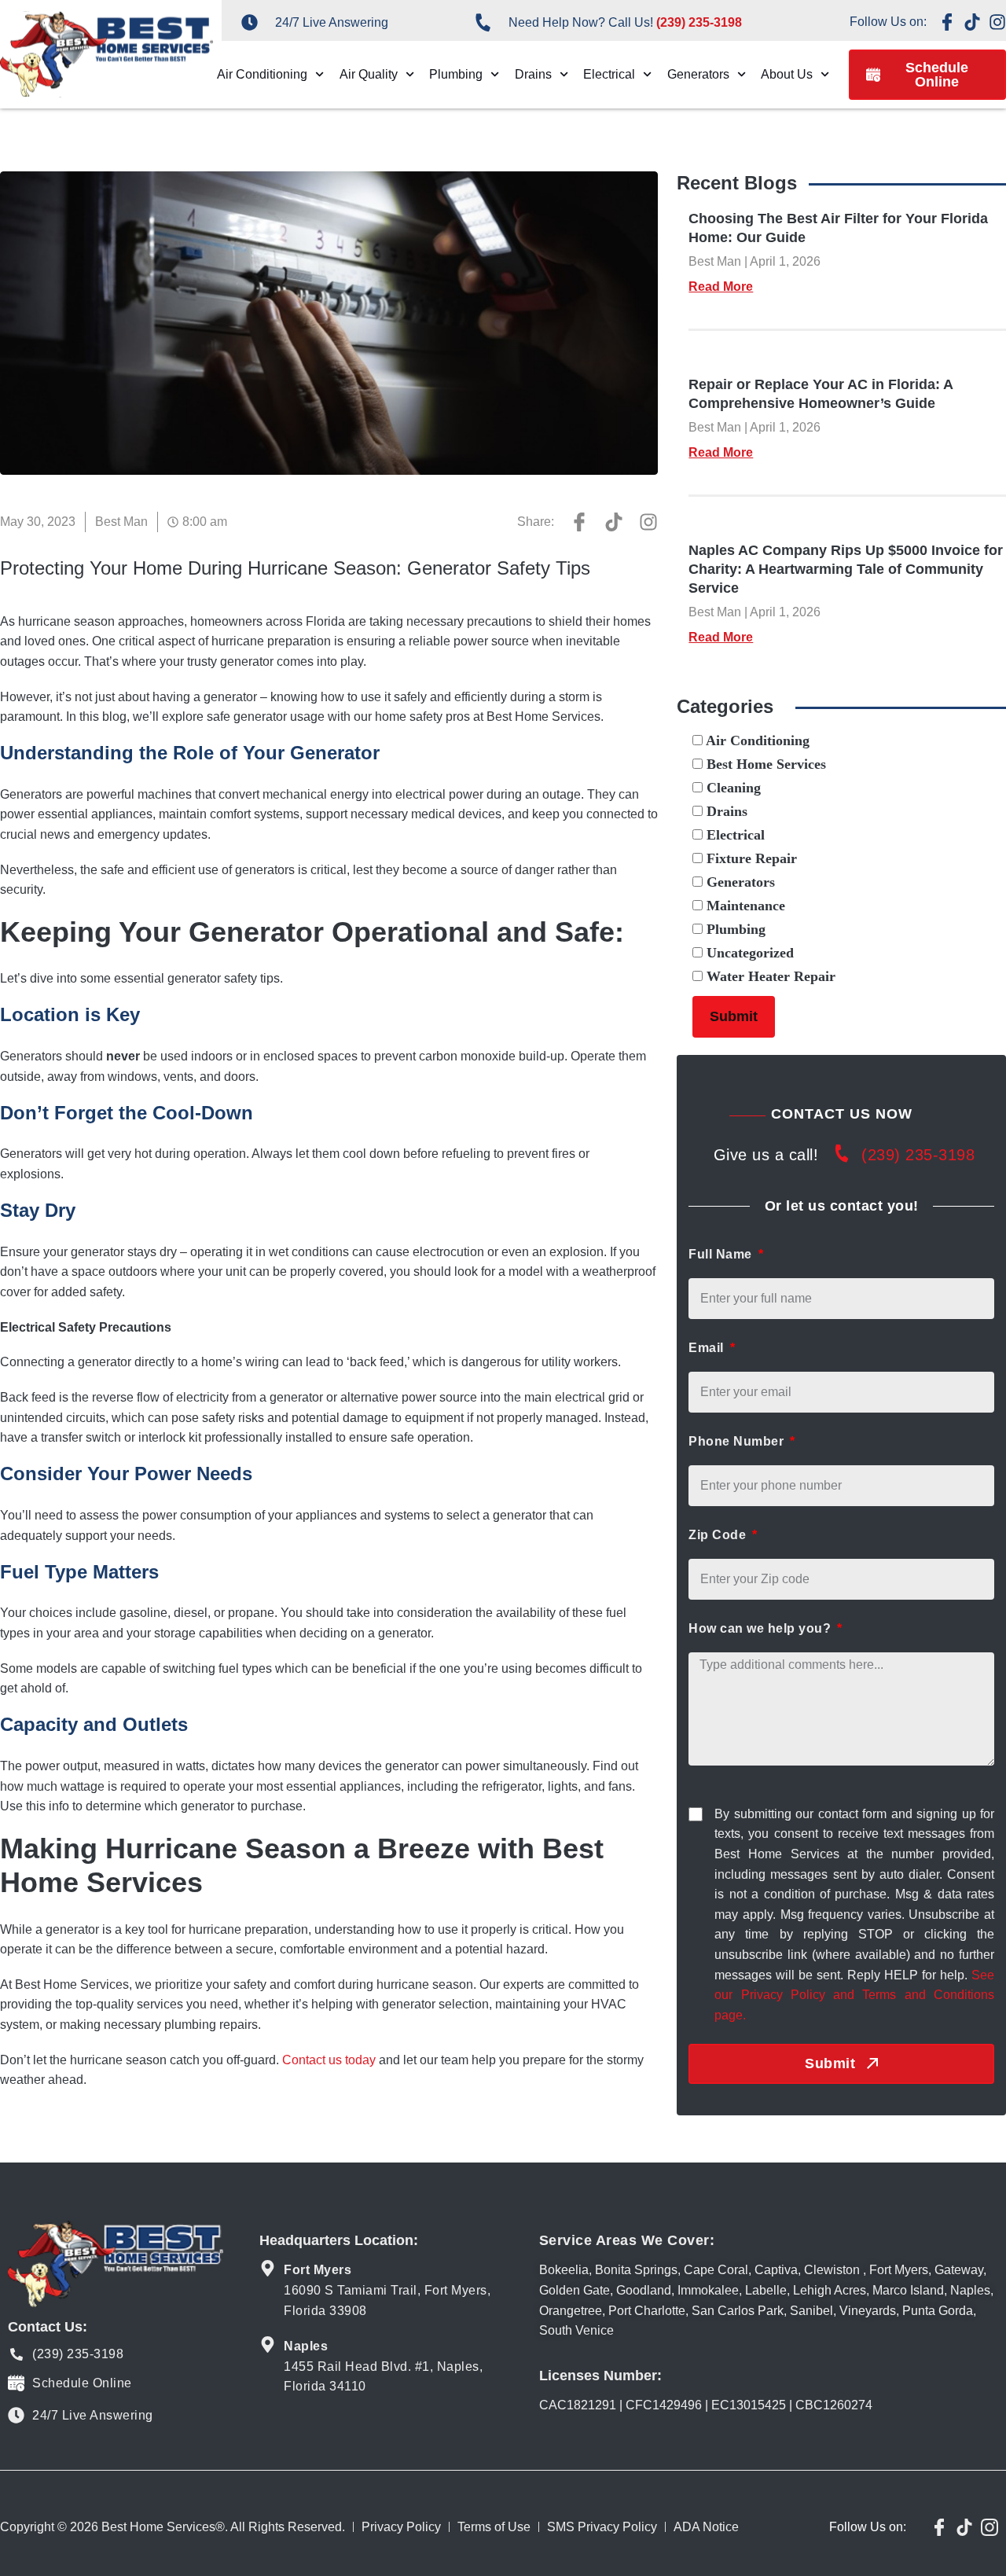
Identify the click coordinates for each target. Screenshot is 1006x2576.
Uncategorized (748, 953)
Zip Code (719, 1535)
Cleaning (732, 788)
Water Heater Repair (769, 976)
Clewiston (832, 2270)
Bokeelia (564, 2270)
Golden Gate (575, 2290)
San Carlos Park (738, 2311)
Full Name (722, 1254)
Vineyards (868, 2311)
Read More (721, 287)
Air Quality (369, 74)
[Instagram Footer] (989, 2527)
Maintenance (744, 906)
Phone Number (738, 1441)
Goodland (644, 2290)
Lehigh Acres (830, 2290)
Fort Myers (899, 2270)
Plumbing (456, 74)
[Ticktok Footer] (964, 2527)
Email (708, 1348)
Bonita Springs (636, 2270)
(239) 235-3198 (918, 1155)
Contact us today (329, 2060)
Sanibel (811, 2311)
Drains (533, 74)
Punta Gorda (938, 2311)
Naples (970, 2290)
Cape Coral (716, 2270)
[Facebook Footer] (939, 2527)
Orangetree (571, 2311)
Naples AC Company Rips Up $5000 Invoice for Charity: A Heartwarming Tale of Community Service (846, 569)
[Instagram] (997, 22)
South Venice (576, 2330)
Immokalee (708, 2290)
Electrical (609, 74)
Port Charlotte (647, 2311)
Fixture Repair (750, 858)
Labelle (766, 2290)
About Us (787, 74)
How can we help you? (762, 1628)
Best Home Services (764, 764)
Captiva (776, 2270)
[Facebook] (947, 22)
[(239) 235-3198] (842, 1157)
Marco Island (908, 2290)
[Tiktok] (972, 22)
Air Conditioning (262, 74)
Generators (698, 74)
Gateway (959, 2270)
